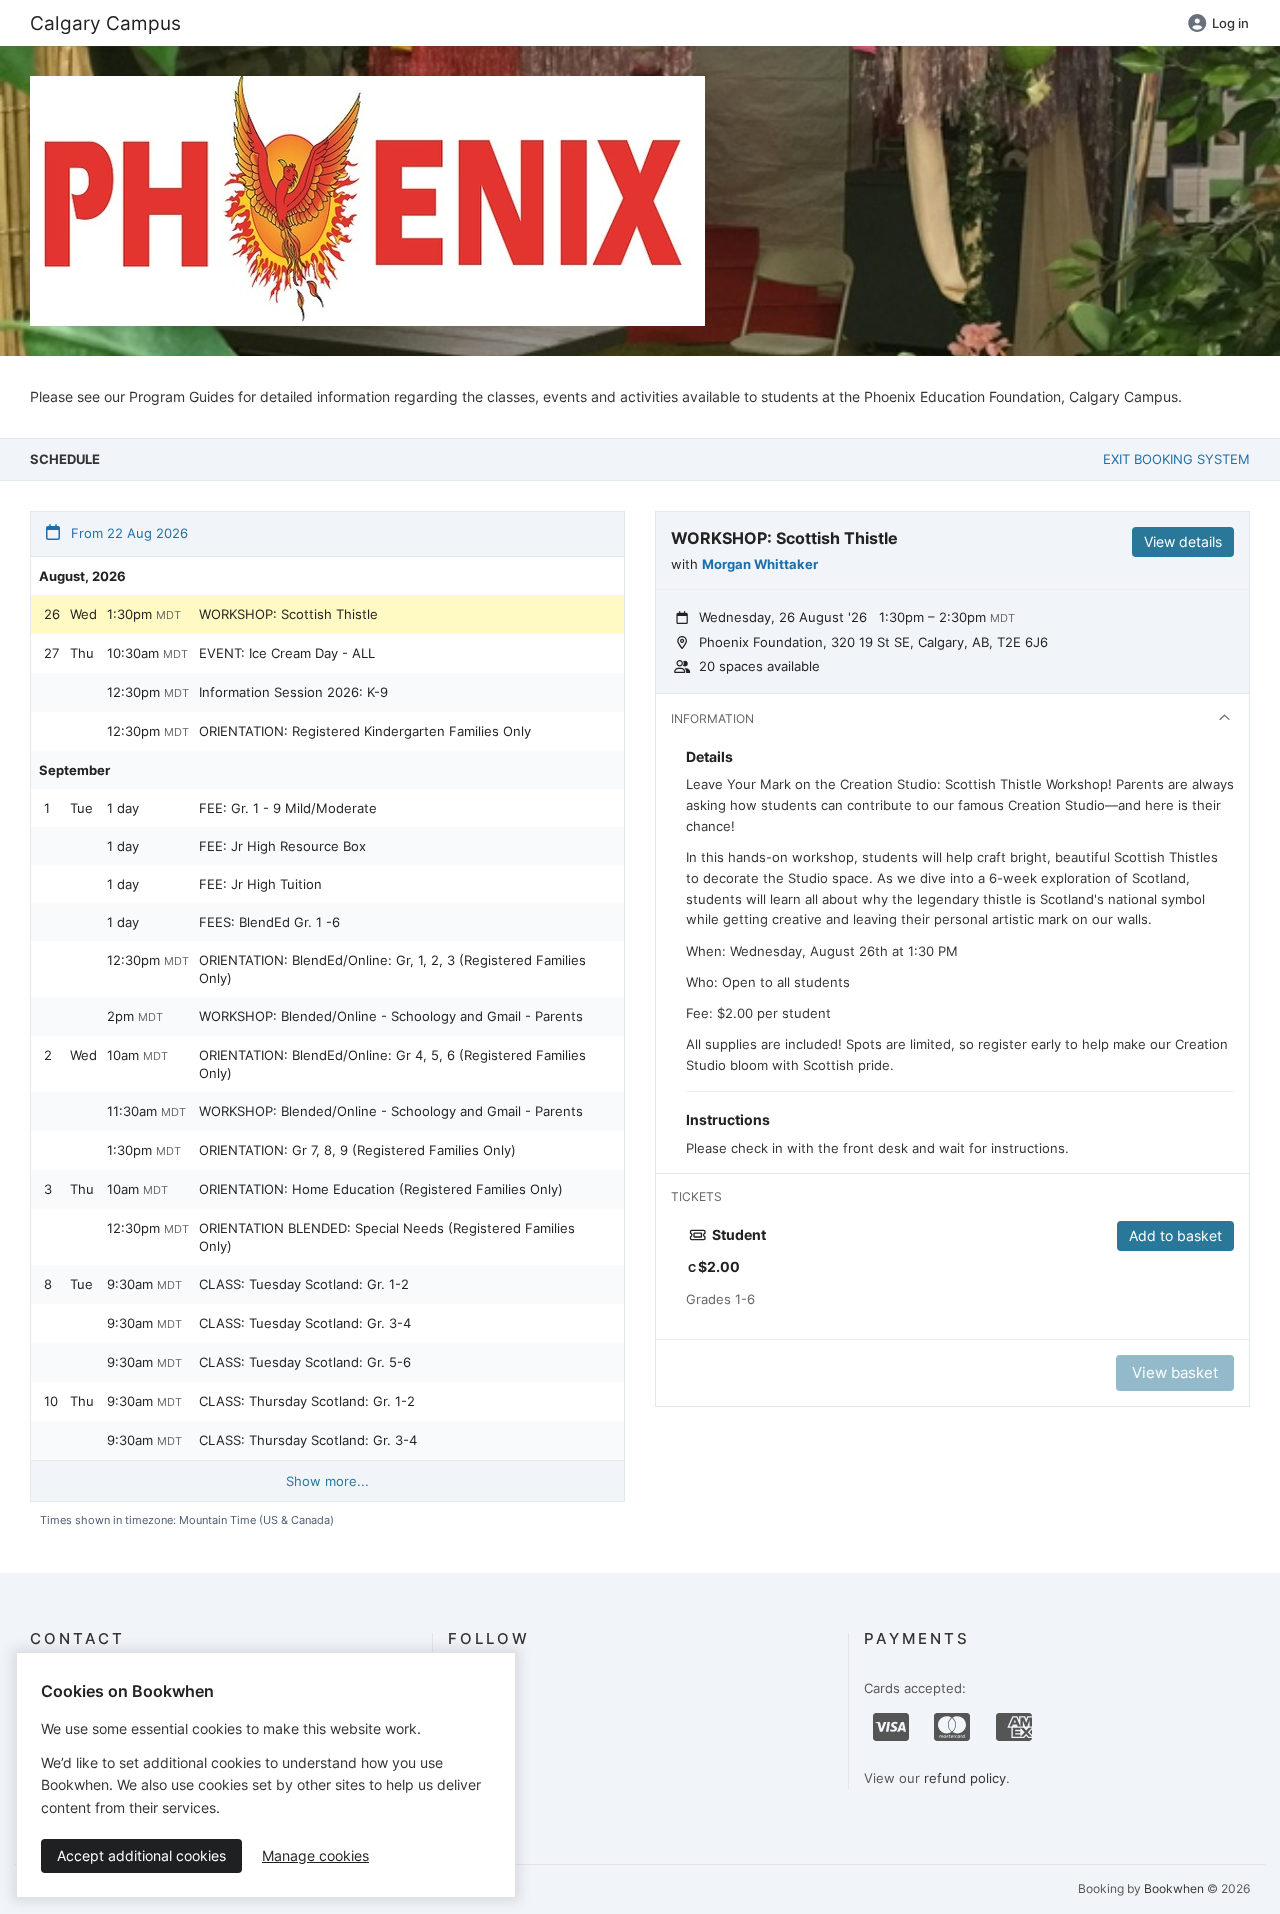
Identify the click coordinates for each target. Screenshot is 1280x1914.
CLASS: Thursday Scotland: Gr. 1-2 (307, 1401)
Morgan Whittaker (760, 564)
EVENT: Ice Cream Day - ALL (287, 653)
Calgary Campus (105, 23)
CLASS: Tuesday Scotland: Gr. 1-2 (304, 1284)
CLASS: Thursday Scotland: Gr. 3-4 (308, 1440)
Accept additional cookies (141, 1855)
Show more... (327, 1481)
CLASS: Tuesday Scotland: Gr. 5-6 (305, 1362)
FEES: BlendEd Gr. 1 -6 (269, 922)
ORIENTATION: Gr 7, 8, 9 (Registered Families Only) (357, 1150)
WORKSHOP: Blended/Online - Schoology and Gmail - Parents (391, 1016)
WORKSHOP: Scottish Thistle (288, 614)
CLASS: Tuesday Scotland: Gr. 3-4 (305, 1323)
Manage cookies (315, 1855)
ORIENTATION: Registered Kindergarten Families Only (365, 731)
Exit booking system (1176, 459)
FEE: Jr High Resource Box (282, 846)
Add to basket (1175, 1235)
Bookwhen (1174, 1888)
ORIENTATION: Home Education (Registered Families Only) (381, 1189)
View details (1183, 541)
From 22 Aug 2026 (127, 533)
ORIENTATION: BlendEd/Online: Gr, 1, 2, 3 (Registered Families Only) (392, 969)
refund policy (965, 1778)
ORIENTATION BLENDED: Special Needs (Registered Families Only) (387, 1237)
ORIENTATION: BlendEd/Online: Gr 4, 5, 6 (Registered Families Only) (392, 1064)
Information (712, 718)
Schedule (65, 459)
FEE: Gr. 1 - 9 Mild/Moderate (288, 808)
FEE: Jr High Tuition (260, 884)
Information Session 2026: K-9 (293, 692)
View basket (1175, 1372)
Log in (1230, 23)
